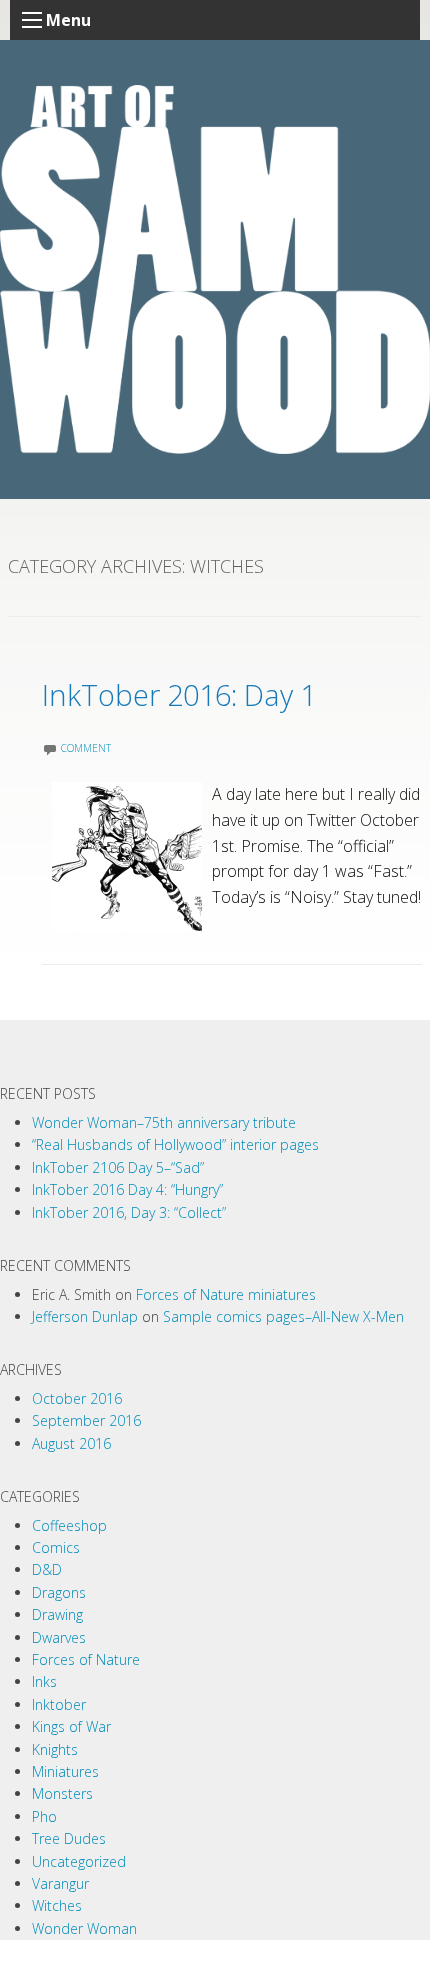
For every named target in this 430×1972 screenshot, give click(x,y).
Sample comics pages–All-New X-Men (283, 1316)
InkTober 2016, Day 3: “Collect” (129, 1212)
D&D (47, 1569)
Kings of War (71, 1726)
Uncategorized (79, 1861)
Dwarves (59, 1637)
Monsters (62, 1793)
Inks (44, 1681)
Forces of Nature (86, 1659)
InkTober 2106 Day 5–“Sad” (118, 1167)
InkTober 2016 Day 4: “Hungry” (127, 1189)
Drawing (57, 1614)
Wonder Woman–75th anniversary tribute (164, 1122)
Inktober (59, 1704)
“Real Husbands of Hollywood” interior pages (175, 1144)
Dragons (59, 1592)
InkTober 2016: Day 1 (179, 694)
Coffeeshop (69, 1525)
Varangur (60, 1883)
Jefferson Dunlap (85, 1316)
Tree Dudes (69, 1838)
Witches (57, 1905)
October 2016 (77, 1398)
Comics (56, 1547)
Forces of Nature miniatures (226, 1294)
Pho (44, 1816)
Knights (55, 1749)
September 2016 (86, 1420)
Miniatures (65, 1771)
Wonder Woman (84, 1928)
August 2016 (71, 1443)
